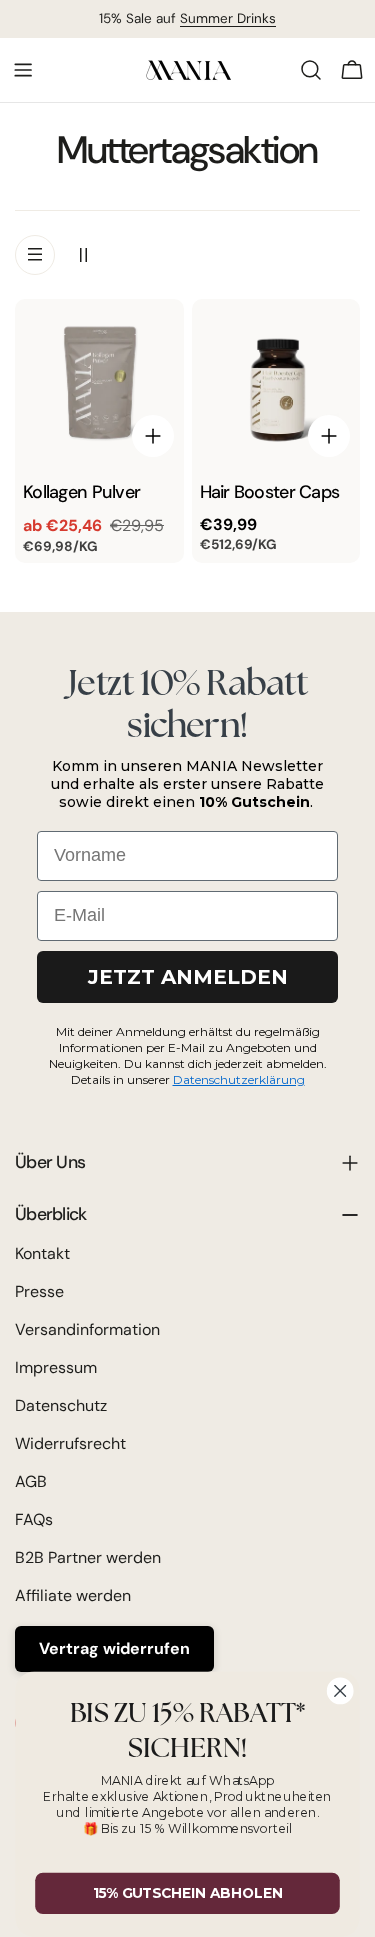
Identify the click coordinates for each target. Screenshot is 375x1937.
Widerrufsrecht (70, 1443)
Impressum (56, 1367)
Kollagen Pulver (81, 492)
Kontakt (42, 1253)
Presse (39, 1291)
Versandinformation (87, 1329)
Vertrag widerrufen (114, 1648)
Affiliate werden (73, 1595)
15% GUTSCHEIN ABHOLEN (188, 1893)
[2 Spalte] (83, 255)
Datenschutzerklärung (239, 1079)
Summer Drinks (228, 18)
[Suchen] (311, 70)
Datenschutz (61, 1405)
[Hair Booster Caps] (276, 383)
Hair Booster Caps (270, 492)
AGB (31, 1481)
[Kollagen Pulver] (99, 383)
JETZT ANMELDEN (188, 977)
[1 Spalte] (35, 255)
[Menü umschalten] (23, 70)
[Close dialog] (340, 1691)
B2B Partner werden (88, 1557)
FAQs (34, 1519)
